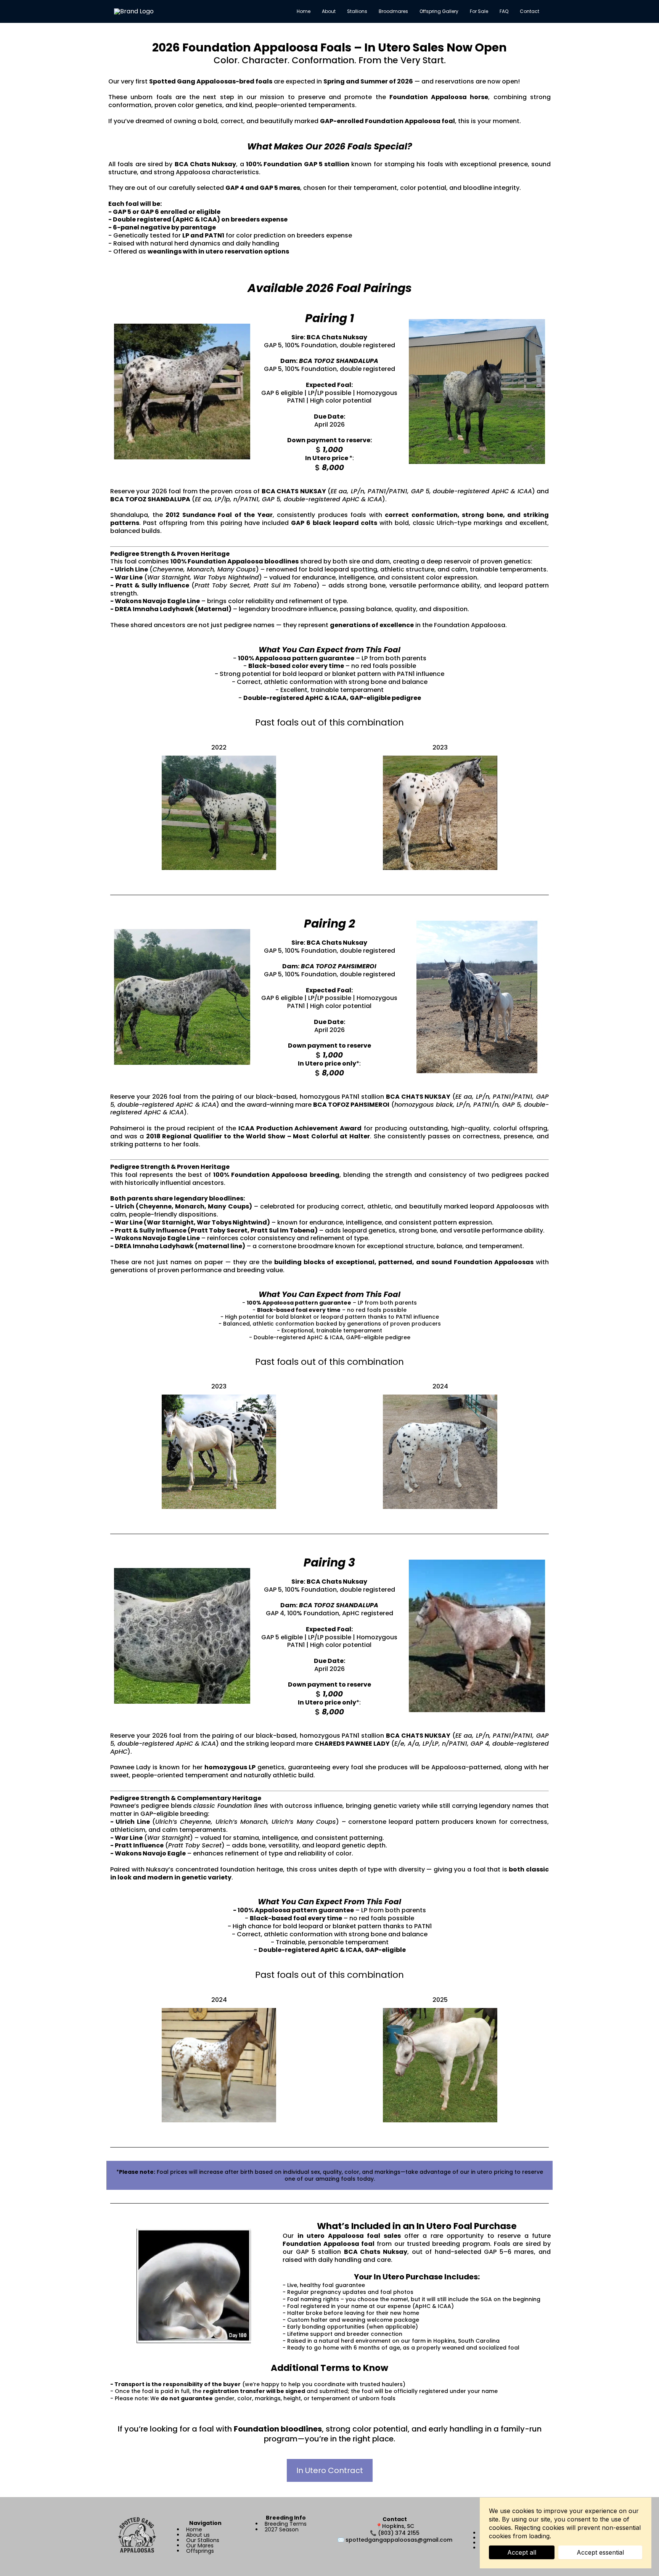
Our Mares (200, 2546)
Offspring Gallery (439, 11)
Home (304, 11)
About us (198, 2535)
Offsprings (200, 2551)
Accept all (522, 2552)
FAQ (504, 11)
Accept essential (600, 2552)
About (329, 11)
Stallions (357, 11)
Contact (530, 11)
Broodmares (393, 11)
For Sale (479, 11)
